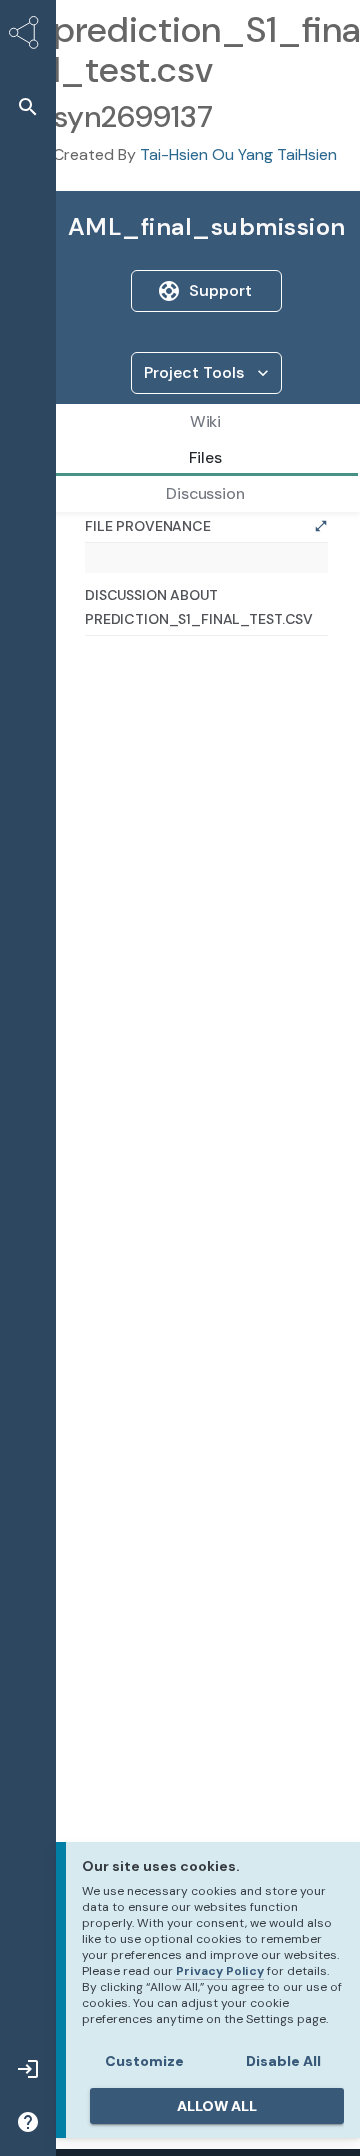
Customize (144, 2061)
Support (220, 290)
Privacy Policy (220, 1971)
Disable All (283, 2061)
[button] (28, 106)
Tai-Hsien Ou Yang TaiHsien (238, 154)
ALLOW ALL (217, 2106)
